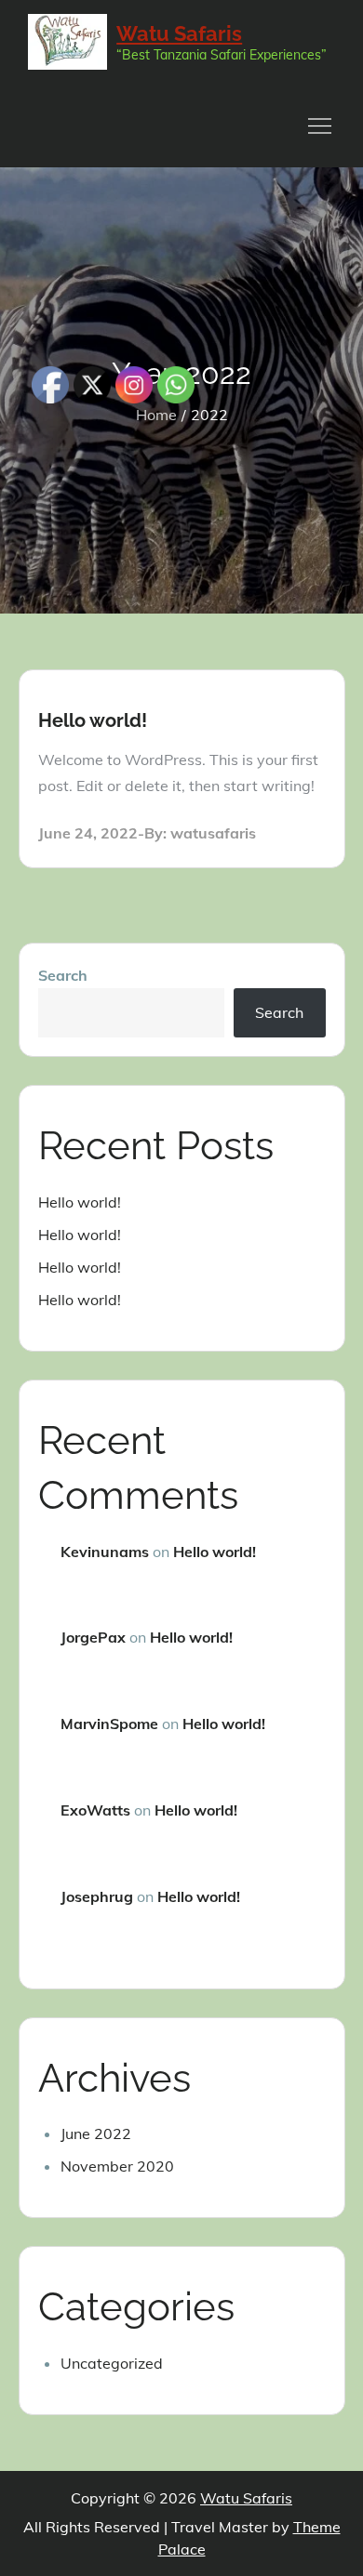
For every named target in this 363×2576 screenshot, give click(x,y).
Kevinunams (105, 1552)
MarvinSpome (109, 1724)
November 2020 (117, 2166)
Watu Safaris (179, 33)
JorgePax (93, 1637)
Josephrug (97, 1896)
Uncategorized (112, 2363)
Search (63, 975)
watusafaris (213, 833)
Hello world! (93, 720)
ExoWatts (95, 1810)
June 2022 (96, 2133)
